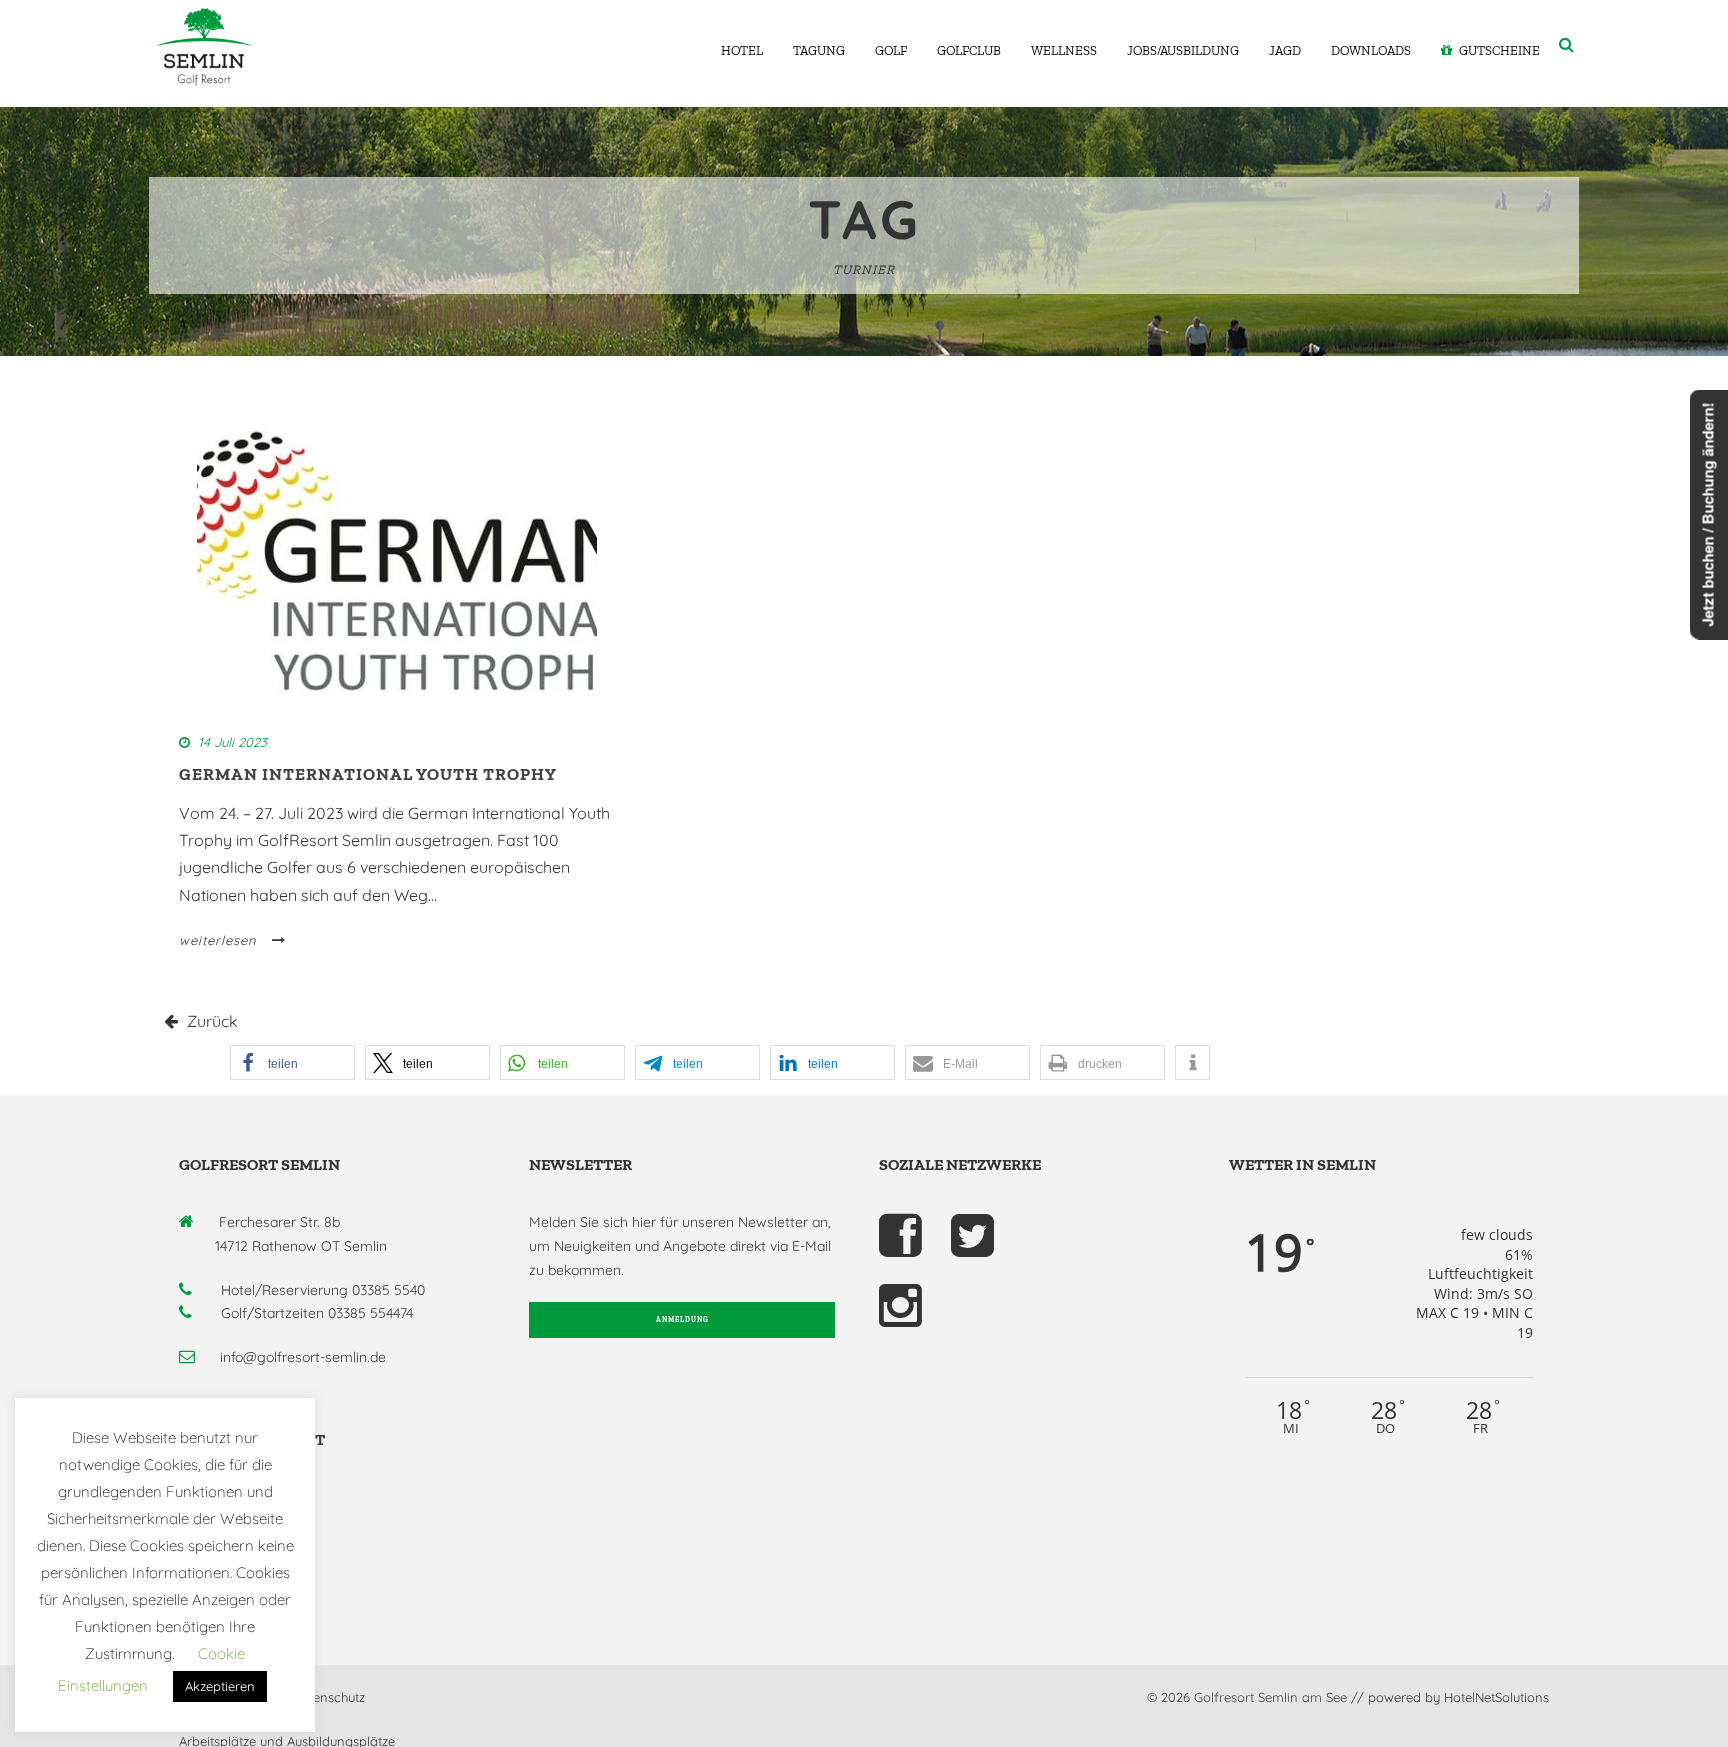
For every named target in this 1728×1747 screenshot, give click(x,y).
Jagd (1285, 50)
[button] (292, 1062)
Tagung (819, 50)
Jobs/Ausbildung (1183, 50)
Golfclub (969, 50)
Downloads (1371, 50)
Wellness (1064, 50)
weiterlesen (218, 940)
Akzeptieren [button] (220, 1686)
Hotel (742, 50)
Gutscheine (1499, 50)
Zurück (210, 1021)
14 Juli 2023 (232, 742)
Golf (891, 50)
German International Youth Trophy (368, 774)
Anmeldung (682, 1319)
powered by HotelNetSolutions (1458, 1697)
